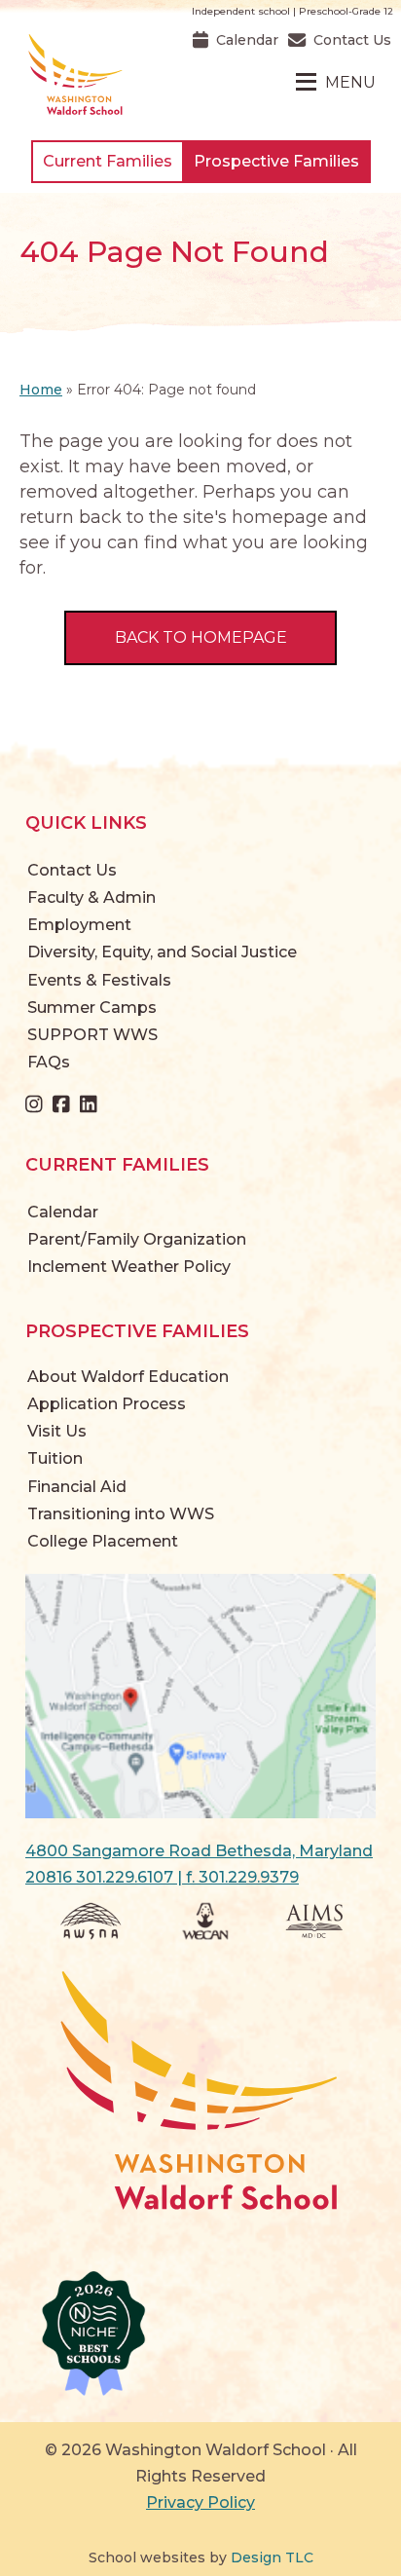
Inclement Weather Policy (129, 1267)
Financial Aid (77, 1487)
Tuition (55, 1458)
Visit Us (57, 1431)
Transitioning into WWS (121, 1514)
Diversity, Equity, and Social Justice (162, 952)
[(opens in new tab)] (200, 1695)
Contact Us (72, 870)
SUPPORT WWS (92, 1035)
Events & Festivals (99, 980)
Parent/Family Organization (137, 1239)
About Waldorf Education (128, 1377)
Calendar (63, 1212)
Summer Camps (92, 1008)
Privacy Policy (200, 2502)
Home (41, 390)
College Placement (103, 1541)
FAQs (49, 1062)
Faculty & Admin (91, 897)
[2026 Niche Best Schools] (200, 2334)
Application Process (107, 1404)
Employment (79, 925)
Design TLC (272, 2557)
